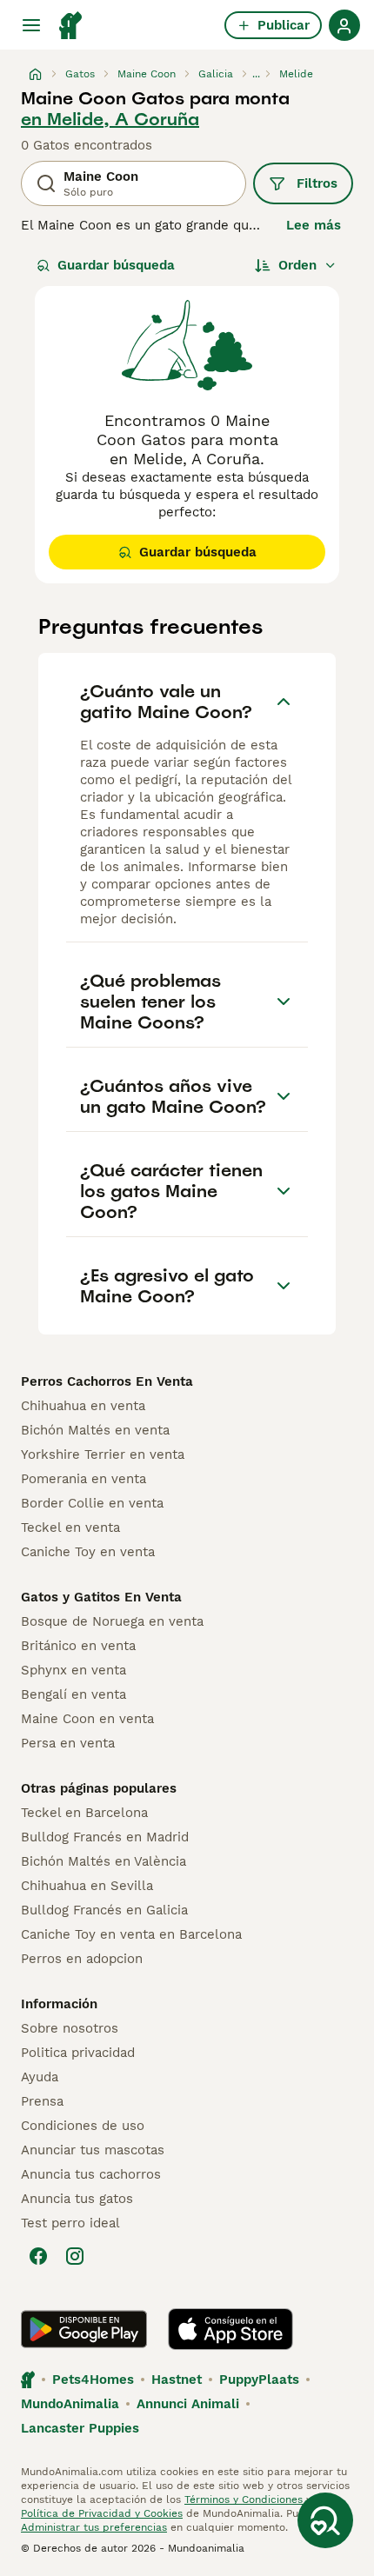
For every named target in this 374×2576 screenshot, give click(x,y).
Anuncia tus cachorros (91, 2174)
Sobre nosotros (70, 2028)
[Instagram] (75, 2256)
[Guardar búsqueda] (325, 2520)
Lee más (314, 225)
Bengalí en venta (73, 1694)
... (256, 74)
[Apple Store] (230, 2329)
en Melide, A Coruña (110, 119)
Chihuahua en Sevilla (87, 1886)
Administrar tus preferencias (94, 2527)
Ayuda (40, 2077)
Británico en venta (78, 1646)
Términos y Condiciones (244, 2499)
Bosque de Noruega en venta (112, 1621)
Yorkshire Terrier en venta (103, 1454)
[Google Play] (84, 2329)
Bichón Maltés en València (104, 1861)
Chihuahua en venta (83, 1406)
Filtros (317, 183)
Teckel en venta (70, 1528)
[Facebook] (38, 2256)
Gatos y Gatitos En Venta (101, 1597)
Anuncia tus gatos (77, 2199)
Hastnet (177, 2380)
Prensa (42, 2101)
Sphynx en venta (73, 1670)
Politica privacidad (78, 2053)
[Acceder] (344, 25)
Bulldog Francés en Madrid (105, 1837)
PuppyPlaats (259, 2380)
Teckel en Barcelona (84, 1813)
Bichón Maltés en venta (95, 1430)
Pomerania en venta (83, 1479)
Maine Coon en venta (87, 1719)
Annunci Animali (188, 2404)
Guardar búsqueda (116, 265)
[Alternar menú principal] (31, 25)
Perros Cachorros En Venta (107, 1381)
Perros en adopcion (82, 1959)
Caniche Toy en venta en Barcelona (131, 1934)
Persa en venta (68, 1743)
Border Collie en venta (92, 1503)
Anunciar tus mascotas (93, 2150)
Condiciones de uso (83, 2126)
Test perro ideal (70, 2223)
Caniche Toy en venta (88, 1552)
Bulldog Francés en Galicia (104, 1910)
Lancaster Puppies (80, 2428)
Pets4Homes (93, 2380)
